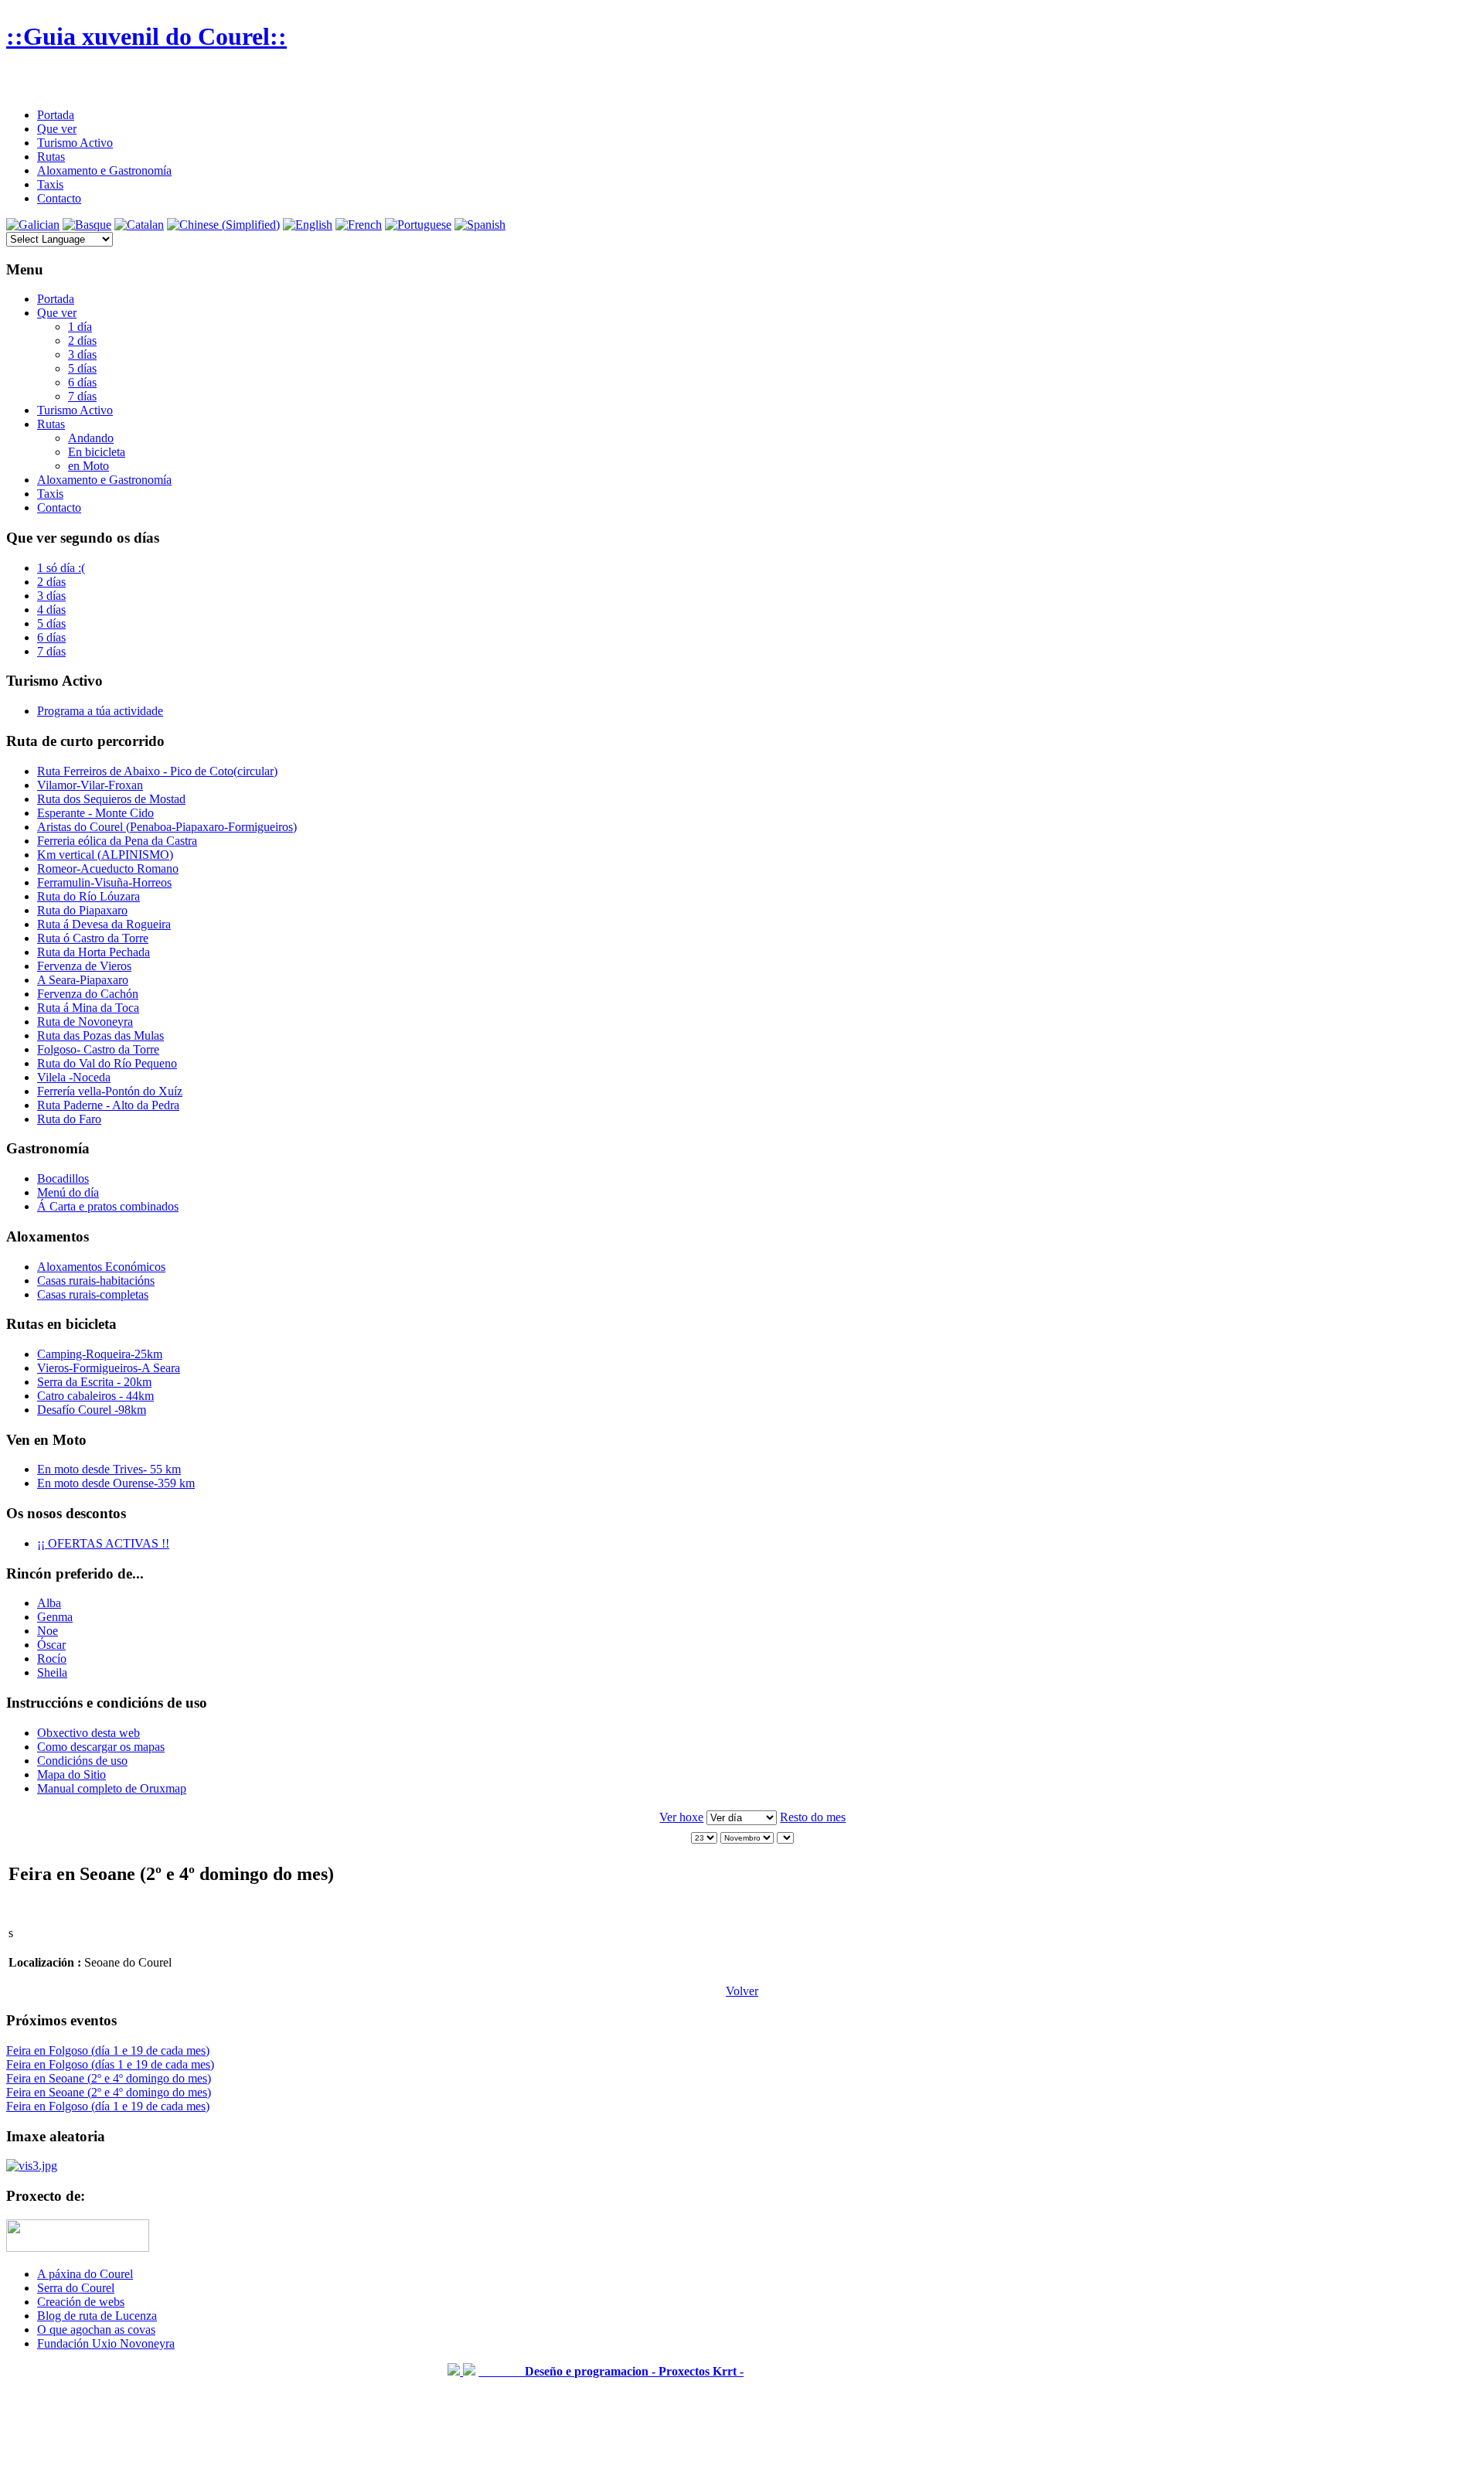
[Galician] (33, 225)
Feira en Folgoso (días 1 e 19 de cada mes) (110, 2064)
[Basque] (87, 225)
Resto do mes (813, 1817)
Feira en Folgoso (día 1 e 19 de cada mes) (108, 2050)
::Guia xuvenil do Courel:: (146, 36)
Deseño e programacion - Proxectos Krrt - (611, 2371)
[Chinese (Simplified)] (223, 225)
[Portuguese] (418, 225)
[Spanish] (480, 225)
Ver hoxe (681, 1817)
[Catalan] (139, 225)
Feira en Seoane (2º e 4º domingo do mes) (109, 2078)
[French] (359, 225)
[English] (308, 225)
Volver (742, 1991)
